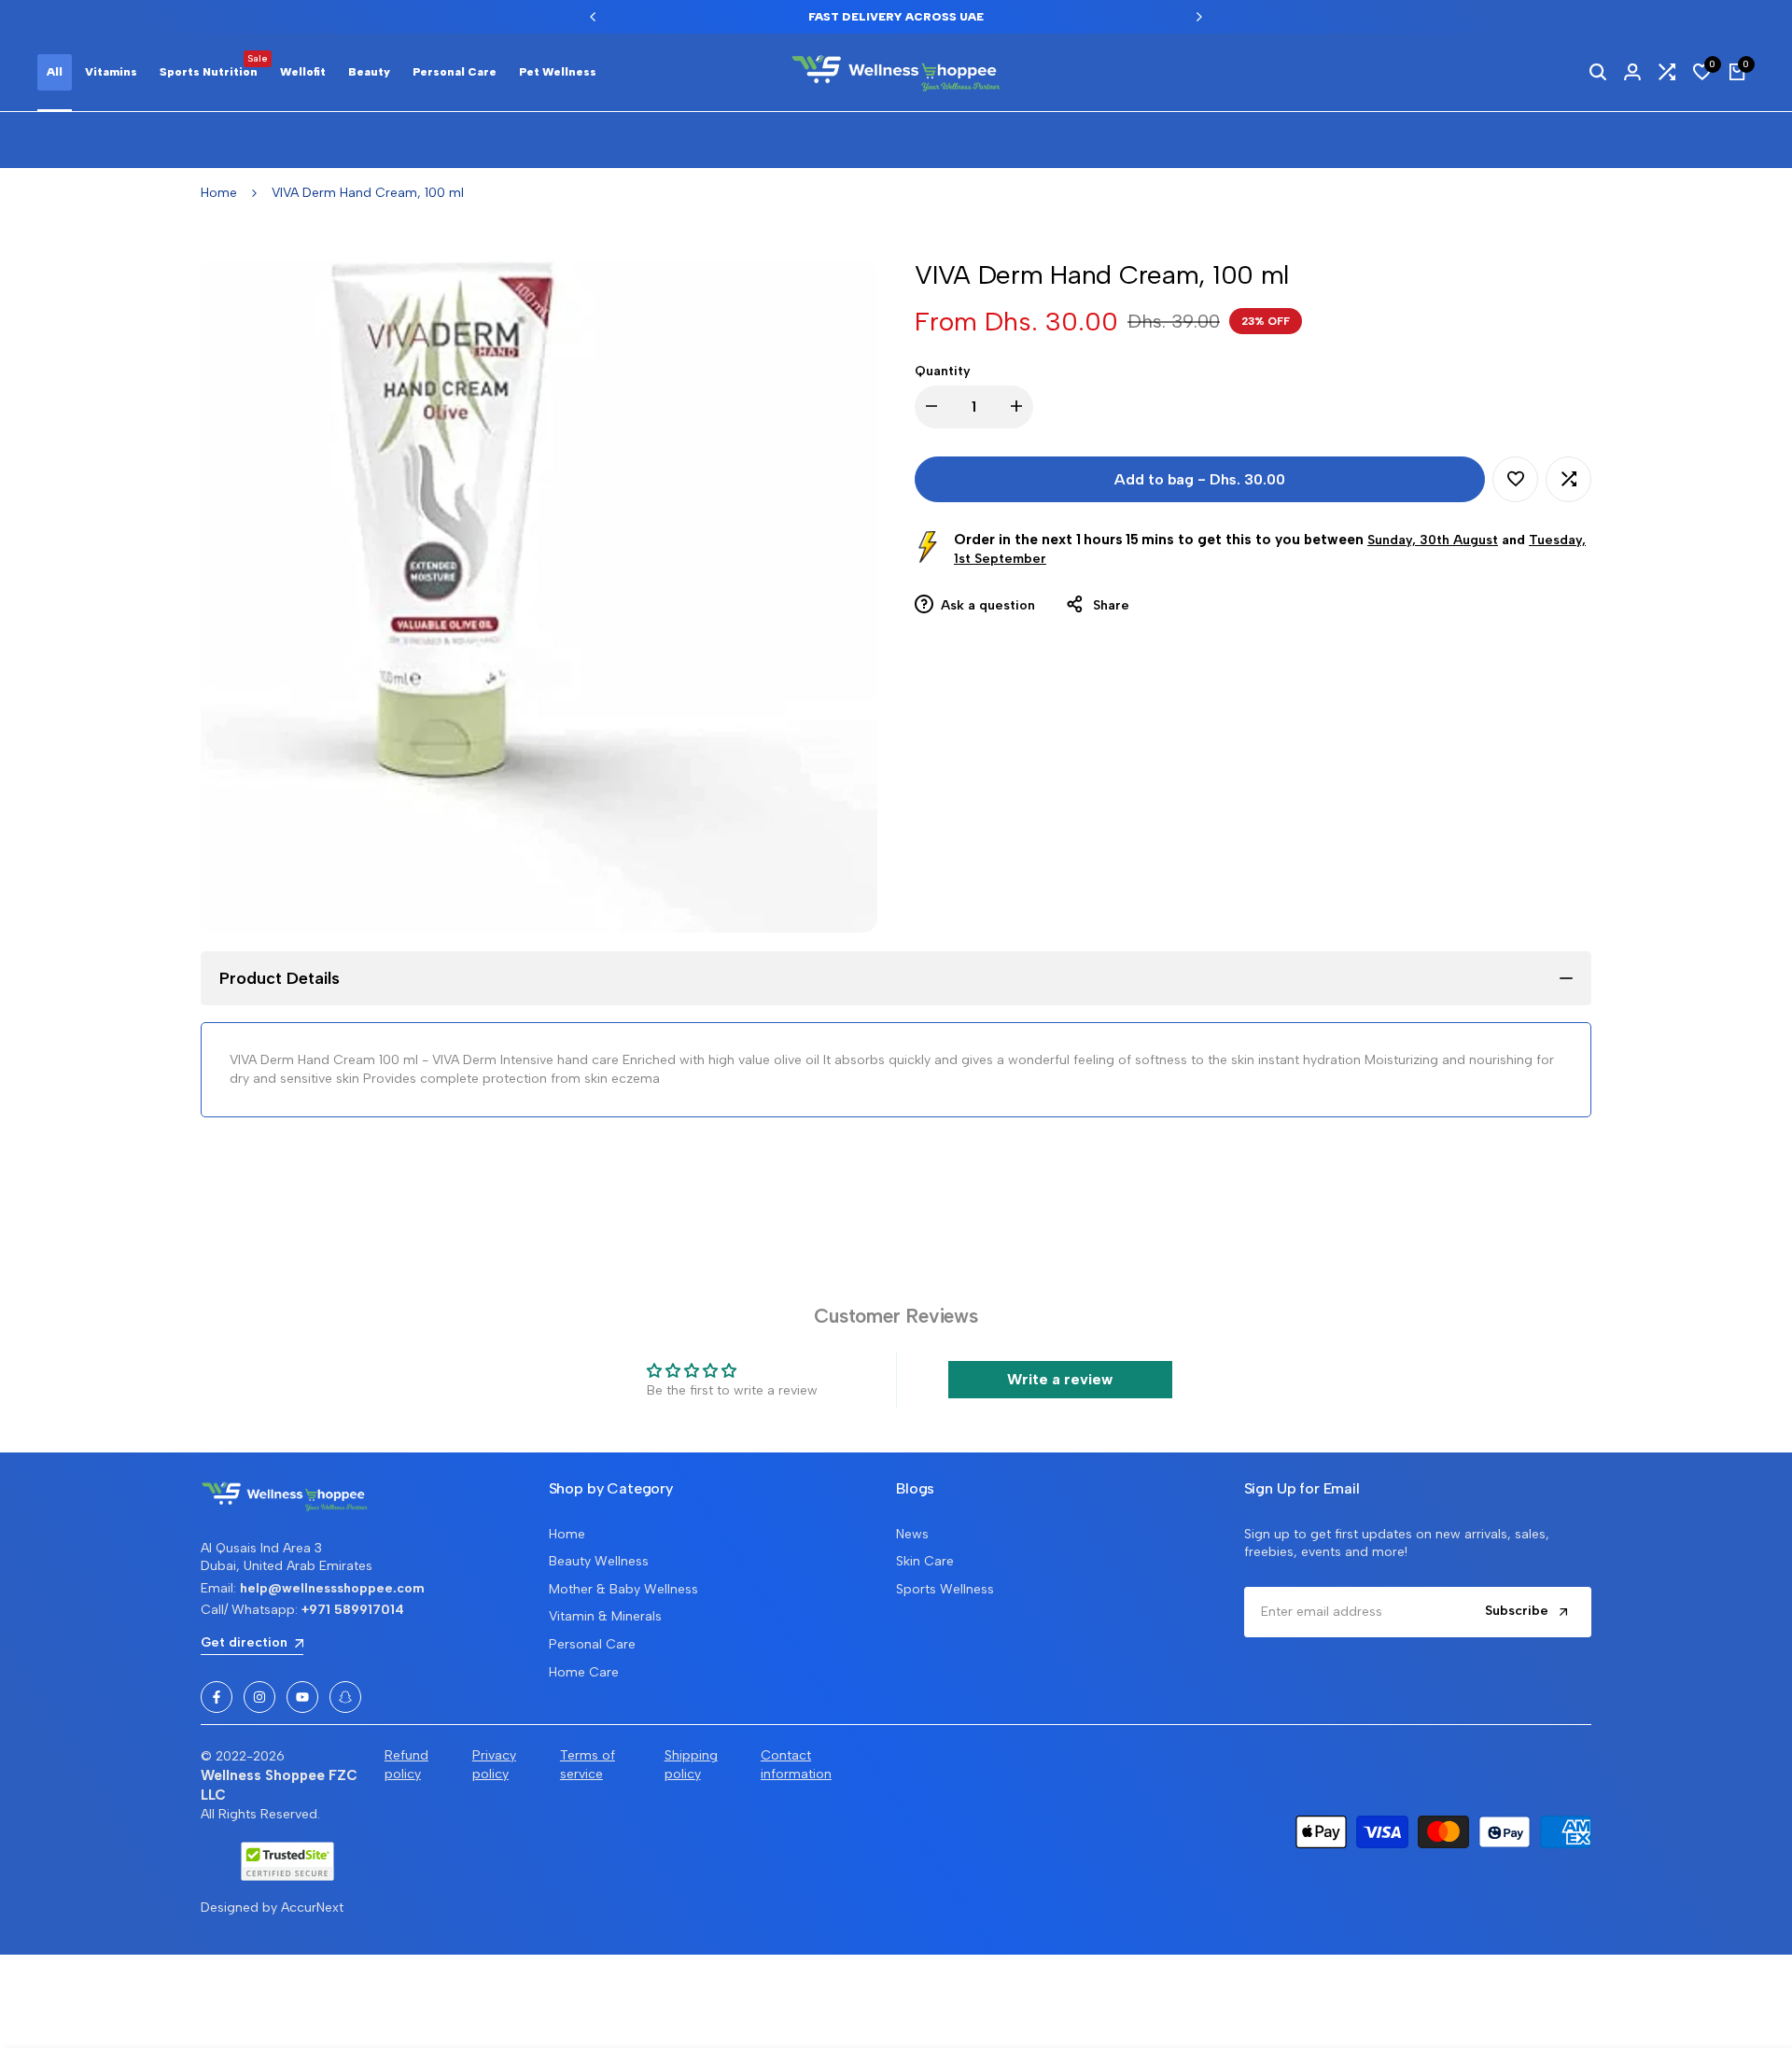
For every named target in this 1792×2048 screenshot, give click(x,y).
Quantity (943, 371)
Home (219, 193)
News (912, 1534)
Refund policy (406, 1765)
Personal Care (592, 1644)
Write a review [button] (1060, 1379)
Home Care (584, 1672)
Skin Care (925, 1561)
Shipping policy (691, 1765)
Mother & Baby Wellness (623, 1589)
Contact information (796, 1765)
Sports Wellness (945, 1589)
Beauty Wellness (599, 1561)
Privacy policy (494, 1765)
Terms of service (588, 1765)
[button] (1515, 479)
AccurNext (312, 1908)
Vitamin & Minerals (605, 1616)
